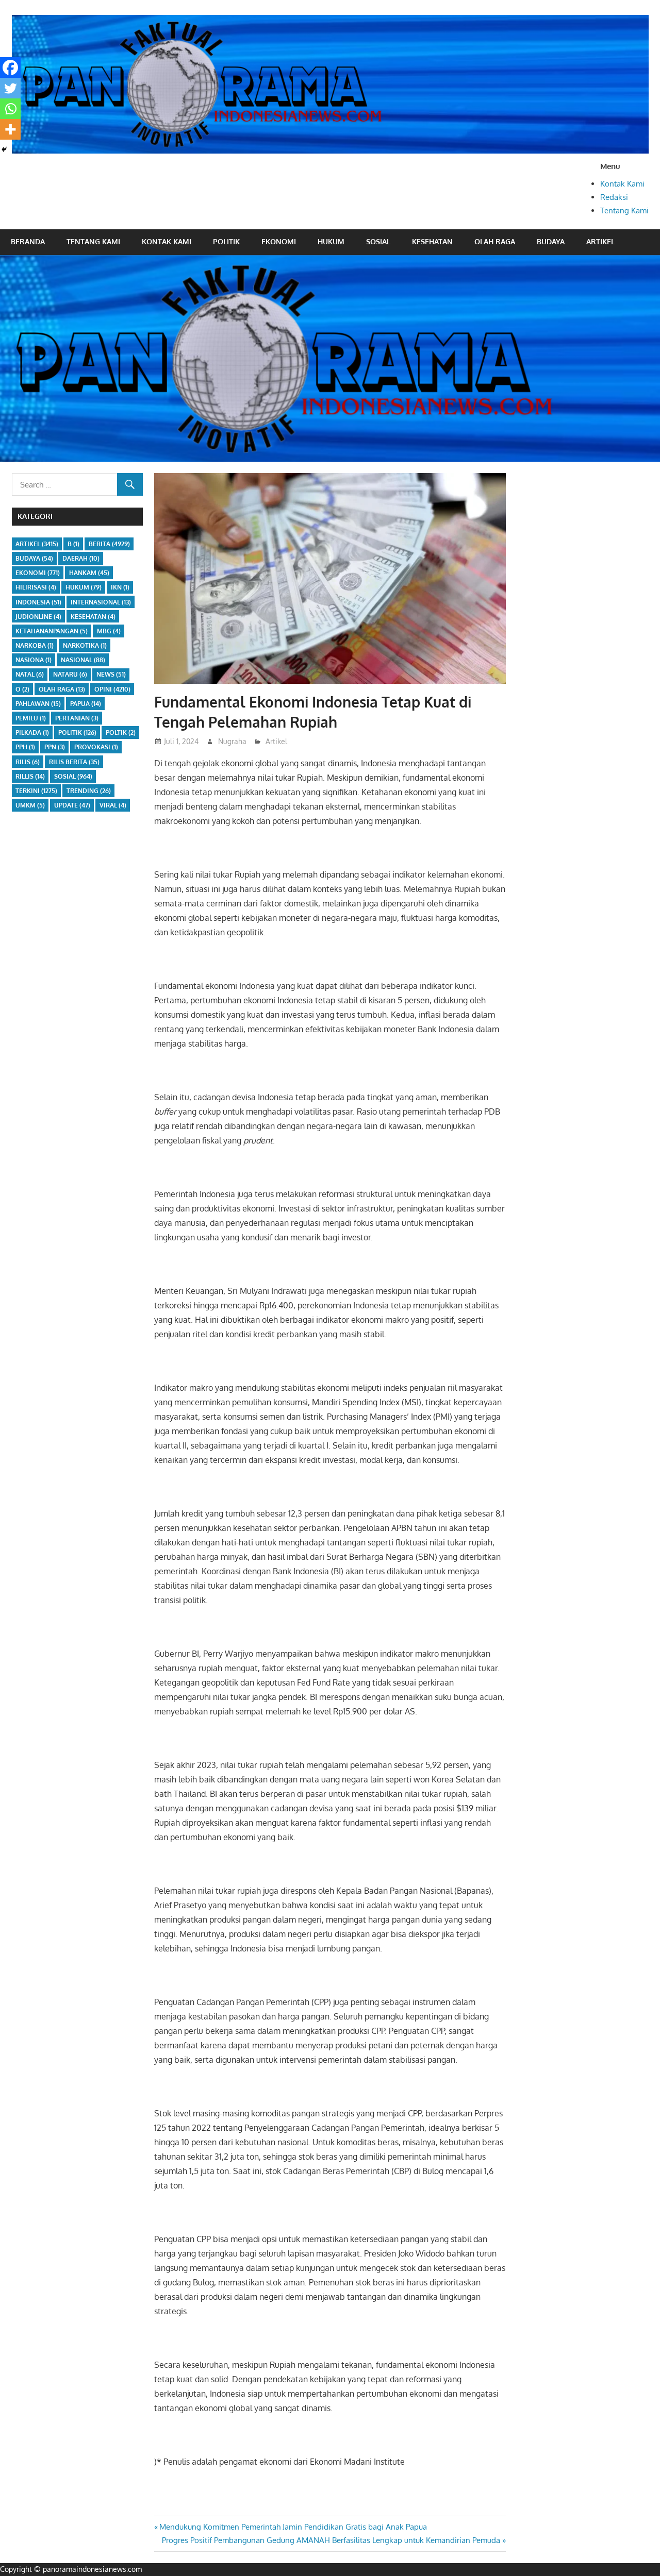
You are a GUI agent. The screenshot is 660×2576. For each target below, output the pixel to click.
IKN (120, 587)
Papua (86, 704)
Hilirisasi (36, 587)
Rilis (28, 762)
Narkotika (85, 645)
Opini (112, 689)
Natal (30, 674)
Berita (109, 544)
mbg (109, 631)
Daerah (81, 558)
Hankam (89, 573)
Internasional (101, 602)
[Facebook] (10, 68)
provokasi (96, 747)
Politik (226, 241)
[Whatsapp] (10, 109)
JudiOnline (38, 617)
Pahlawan (38, 704)
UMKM (30, 805)
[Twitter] (10, 88)
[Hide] (4, 149)
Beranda (28, 241)
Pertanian (77, 718)
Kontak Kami (622, 184)
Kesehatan (432, 241)
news (111, 674)
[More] (10, 129)
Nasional (83, 660)
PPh (25, 747)
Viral (113, 805)
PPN (55, 747)
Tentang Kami (624, 211)
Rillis (30, 776)
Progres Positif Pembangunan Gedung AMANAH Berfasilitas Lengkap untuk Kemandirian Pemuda (331, 2540)
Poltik (121, 733)
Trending (89, 791)
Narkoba (35, 645)
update (72, 805)
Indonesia (38, 602)
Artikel (600, 241)
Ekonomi (279, 241)
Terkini (36, 791)
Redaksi (614, 197)
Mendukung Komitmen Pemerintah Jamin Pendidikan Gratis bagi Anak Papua (293, 2527)
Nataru (70, 674)
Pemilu (31, 718)
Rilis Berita (74, 762)
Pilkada (32, 733)
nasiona (34, 660)
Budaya (551, 241)
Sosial (378, 241)
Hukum (331, 241)
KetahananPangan (52, 631)
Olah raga (495, 241)
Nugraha (232, 741)
